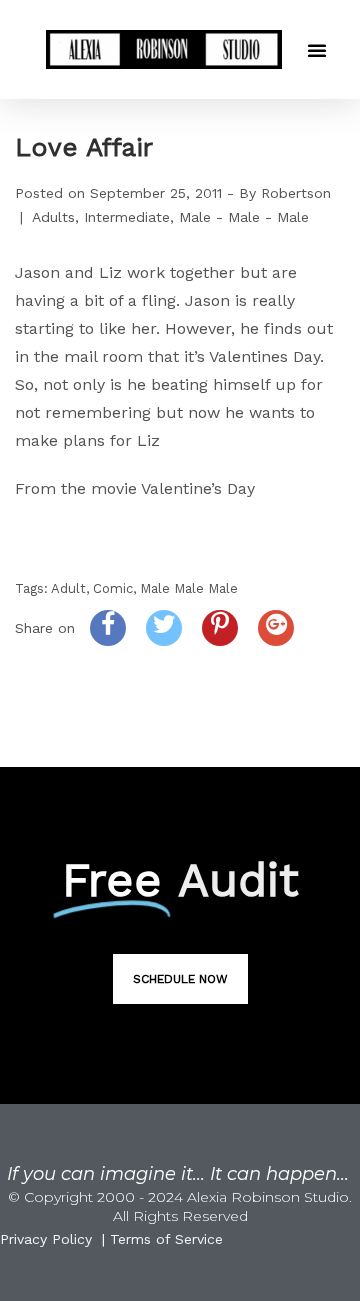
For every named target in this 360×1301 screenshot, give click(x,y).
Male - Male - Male (244, 217)
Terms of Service (166, 1239)
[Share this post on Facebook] (108, 628)
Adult (68, 588)
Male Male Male (189, 588)
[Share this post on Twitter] (164, 628)
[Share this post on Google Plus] (276, 628)
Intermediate (127, 217)
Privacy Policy (46, 1239)
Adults (53, 217)
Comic (113, 588)
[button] (317, 50)
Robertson (296, 193)
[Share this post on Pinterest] (220, 628)
